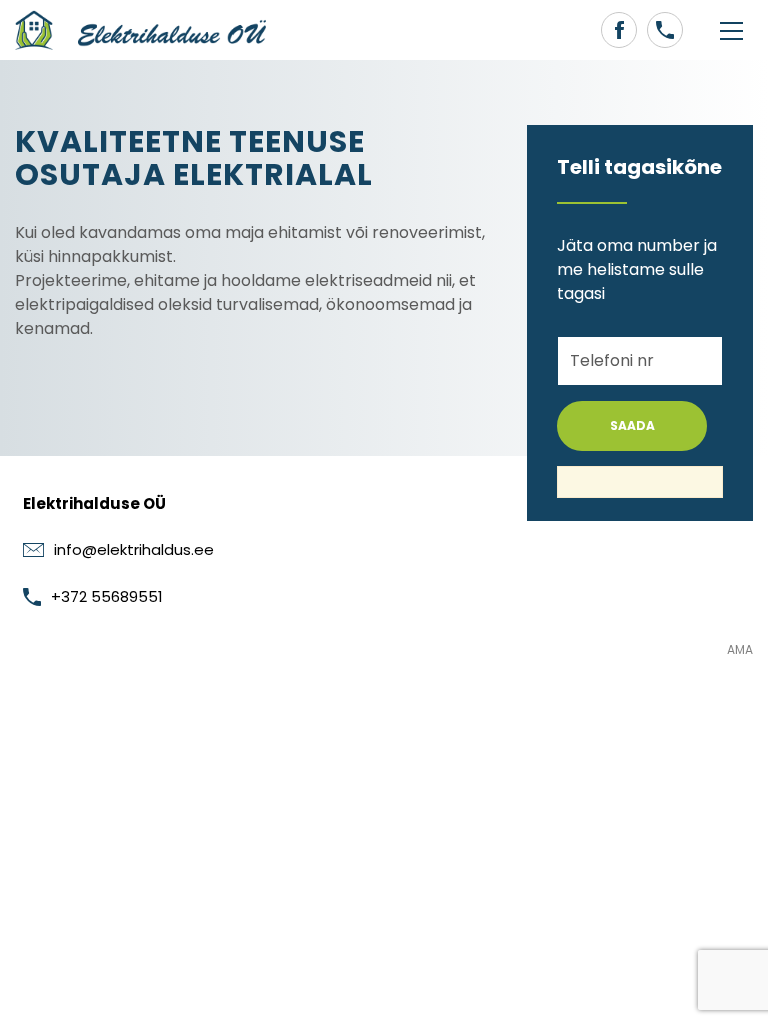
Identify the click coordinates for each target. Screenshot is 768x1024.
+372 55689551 (107, 596)
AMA (740, 650)
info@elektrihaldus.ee (134, 549)
